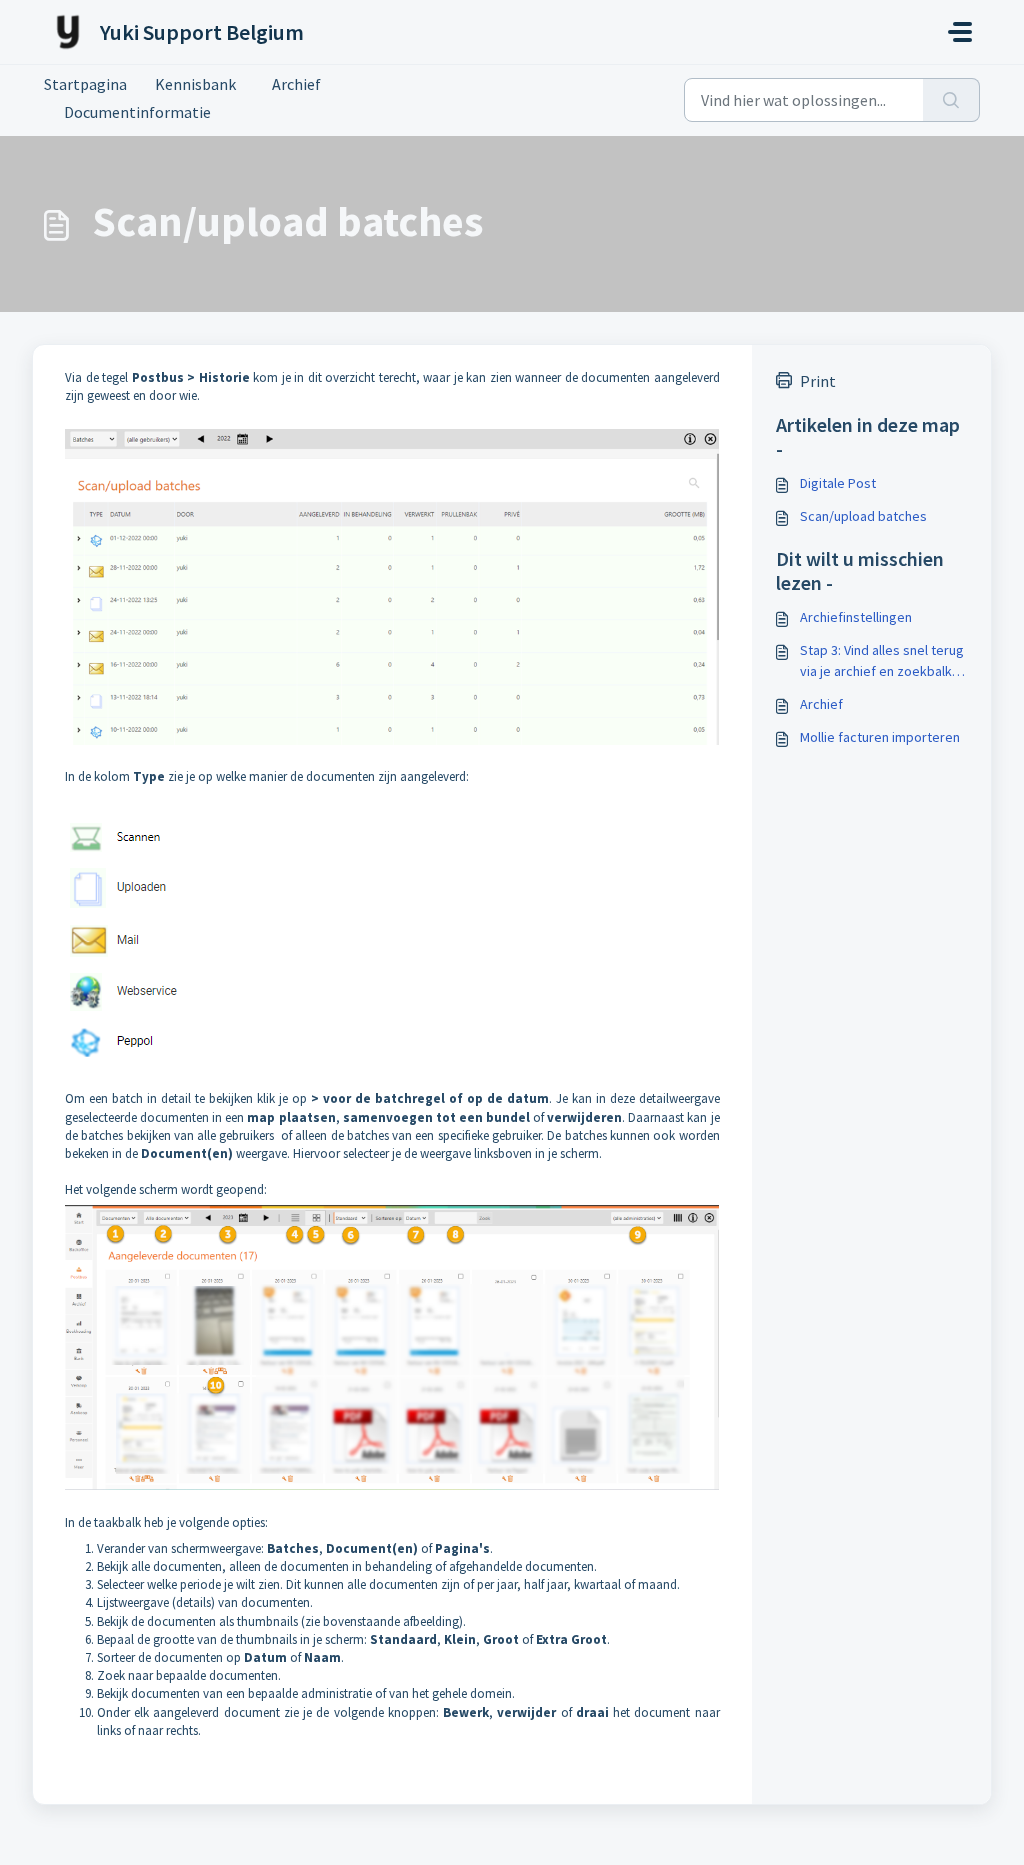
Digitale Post (838, 483)
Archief (292, 84)
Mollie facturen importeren (880, 737)
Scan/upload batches (863, 516)
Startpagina (85, 84)
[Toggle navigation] (960, 32)
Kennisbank (195, 84)
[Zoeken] (951, 100)
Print (818, 381)
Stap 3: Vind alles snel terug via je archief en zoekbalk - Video (882, 661)
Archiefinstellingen (856, 617)
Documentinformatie (137, 112)
